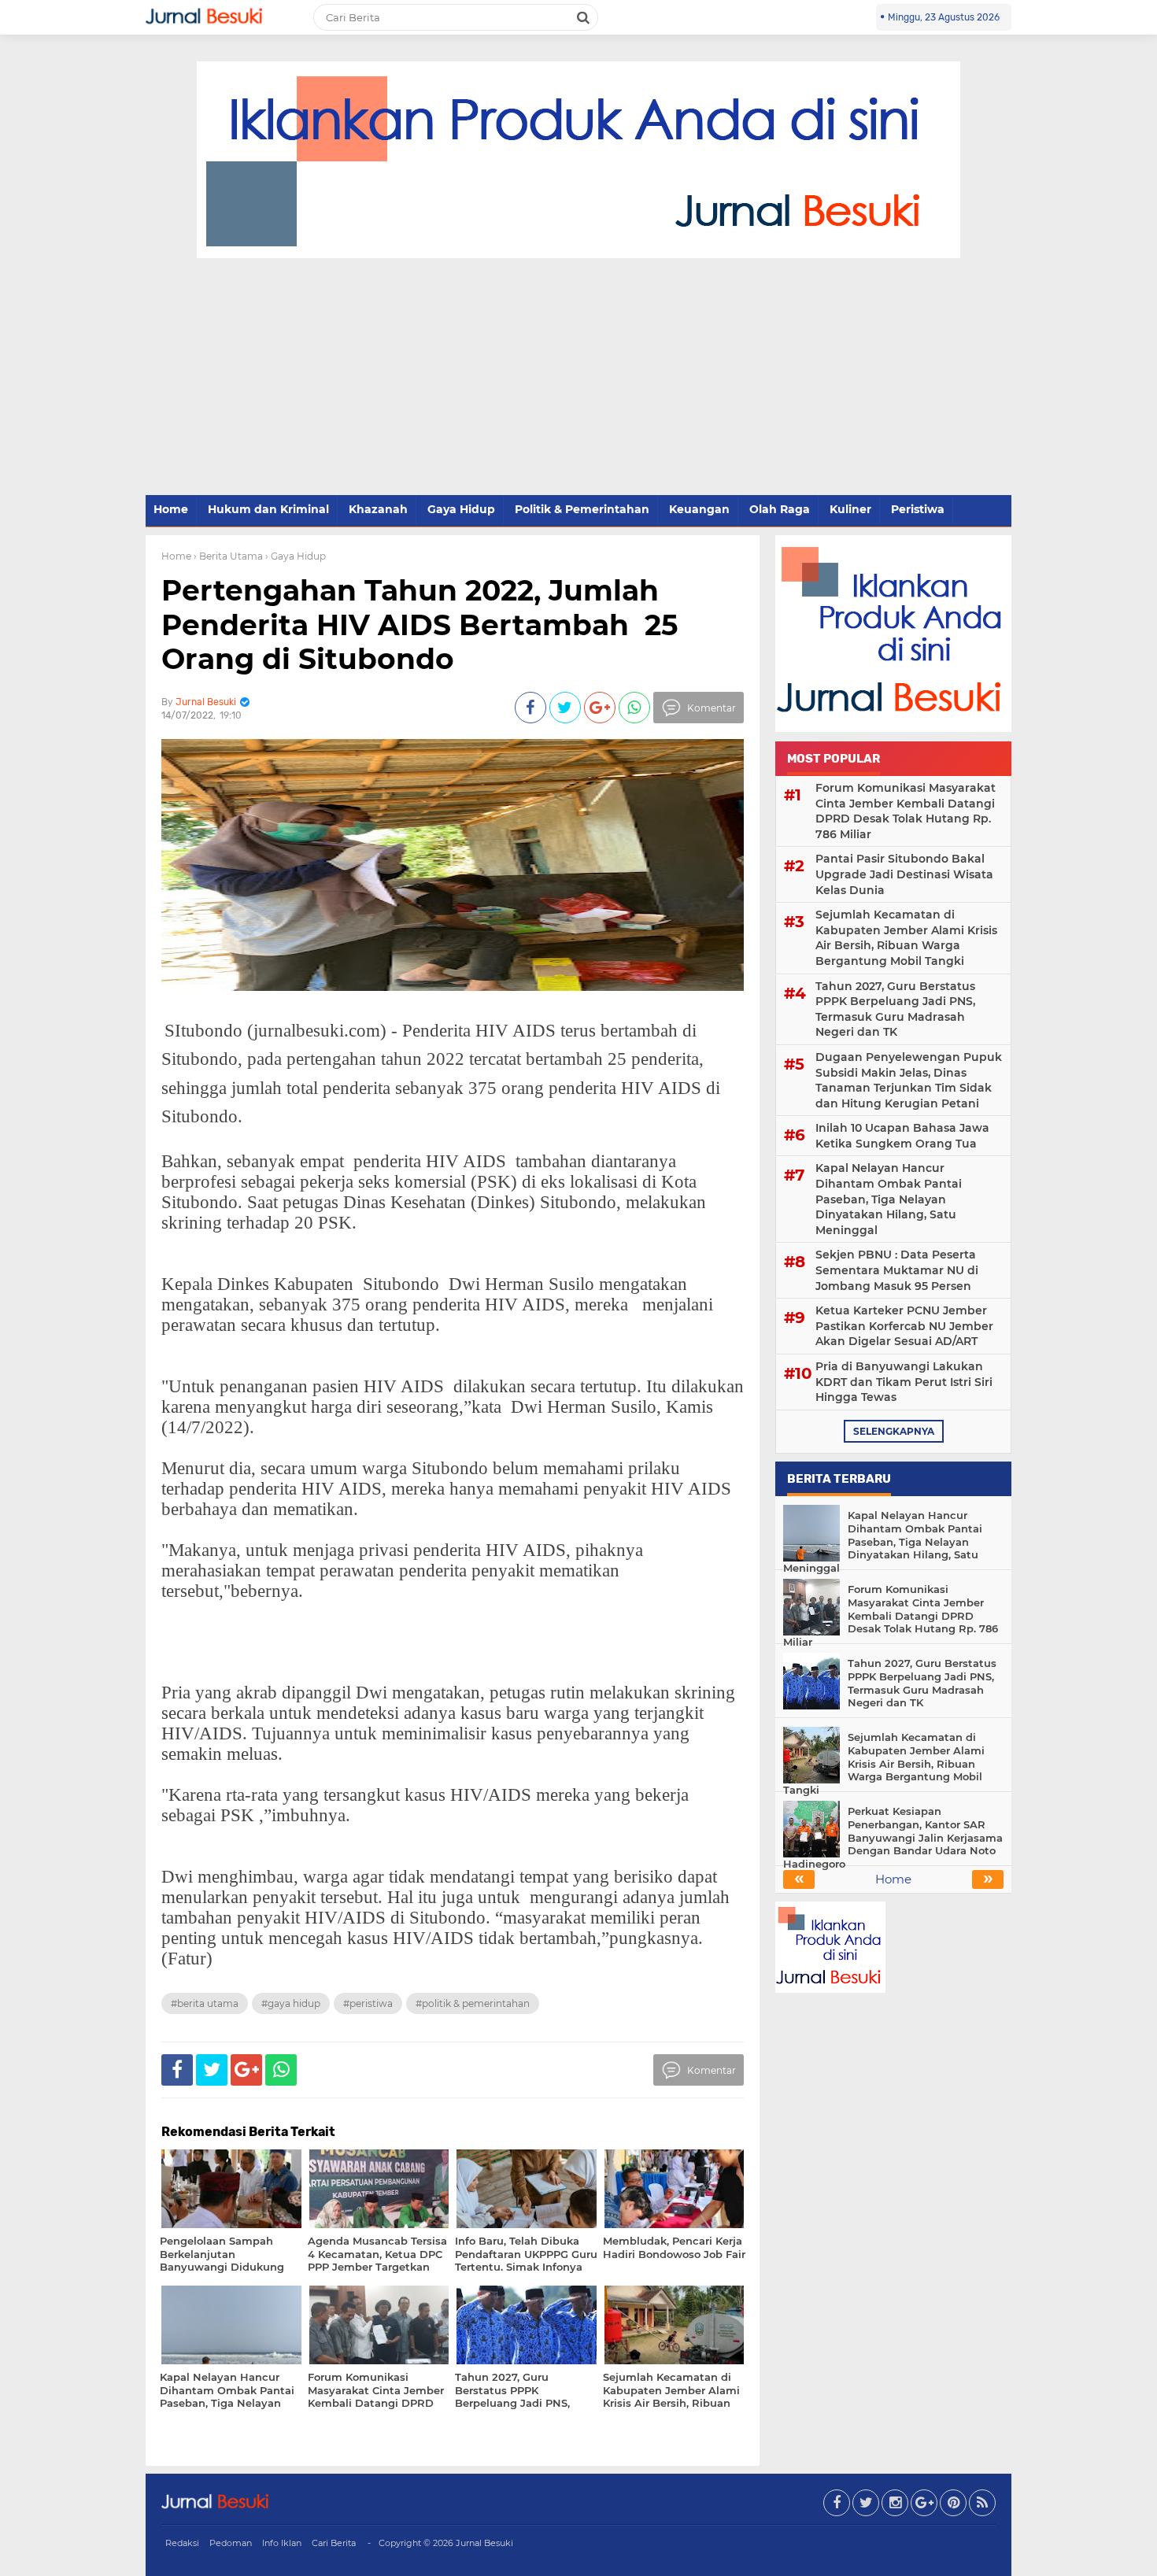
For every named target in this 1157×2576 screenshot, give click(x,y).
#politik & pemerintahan (473, 2003)
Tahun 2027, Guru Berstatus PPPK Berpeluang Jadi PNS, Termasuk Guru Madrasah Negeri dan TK (895, 1009)
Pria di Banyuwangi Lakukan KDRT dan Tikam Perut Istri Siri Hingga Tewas (904, 1382)
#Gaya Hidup (291, 2003)
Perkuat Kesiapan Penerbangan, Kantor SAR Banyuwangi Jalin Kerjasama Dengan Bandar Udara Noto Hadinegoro (893, 1838)
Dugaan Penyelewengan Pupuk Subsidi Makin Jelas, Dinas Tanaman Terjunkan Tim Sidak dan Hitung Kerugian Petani (909, 1080)
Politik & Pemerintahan (582, 509)
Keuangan (699, 509)
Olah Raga (780, 509)
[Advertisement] (578, 377)
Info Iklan (282, 2543)
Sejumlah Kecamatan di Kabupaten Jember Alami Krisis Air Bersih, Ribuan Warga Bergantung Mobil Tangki (906, 938)
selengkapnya (894, 1431)
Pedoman (231, 2543)
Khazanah (378, 509)
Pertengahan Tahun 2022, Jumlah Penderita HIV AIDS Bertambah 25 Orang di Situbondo (420, 624)
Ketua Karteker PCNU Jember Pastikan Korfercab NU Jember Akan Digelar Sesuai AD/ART (904, 1326)
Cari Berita (334, 2543)
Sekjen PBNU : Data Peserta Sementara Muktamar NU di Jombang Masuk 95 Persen (897, 1270)
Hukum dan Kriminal (268, 509)
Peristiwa (918, 509)
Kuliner (850, 509)
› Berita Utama (228, 556)
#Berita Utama (205, 2003)
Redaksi (182, 2543)
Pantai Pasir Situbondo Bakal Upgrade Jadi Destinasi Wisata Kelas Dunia (904, 874)
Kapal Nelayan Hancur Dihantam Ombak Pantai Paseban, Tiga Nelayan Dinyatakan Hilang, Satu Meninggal (889, 1199)
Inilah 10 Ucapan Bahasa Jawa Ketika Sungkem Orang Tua (902, 1136)
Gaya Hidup (461, 509)
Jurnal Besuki (484, 2543)
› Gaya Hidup (296, 556)
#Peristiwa (368, 2003)
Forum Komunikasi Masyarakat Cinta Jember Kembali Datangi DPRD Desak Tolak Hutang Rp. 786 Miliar (906, 811)
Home (171, 509)
